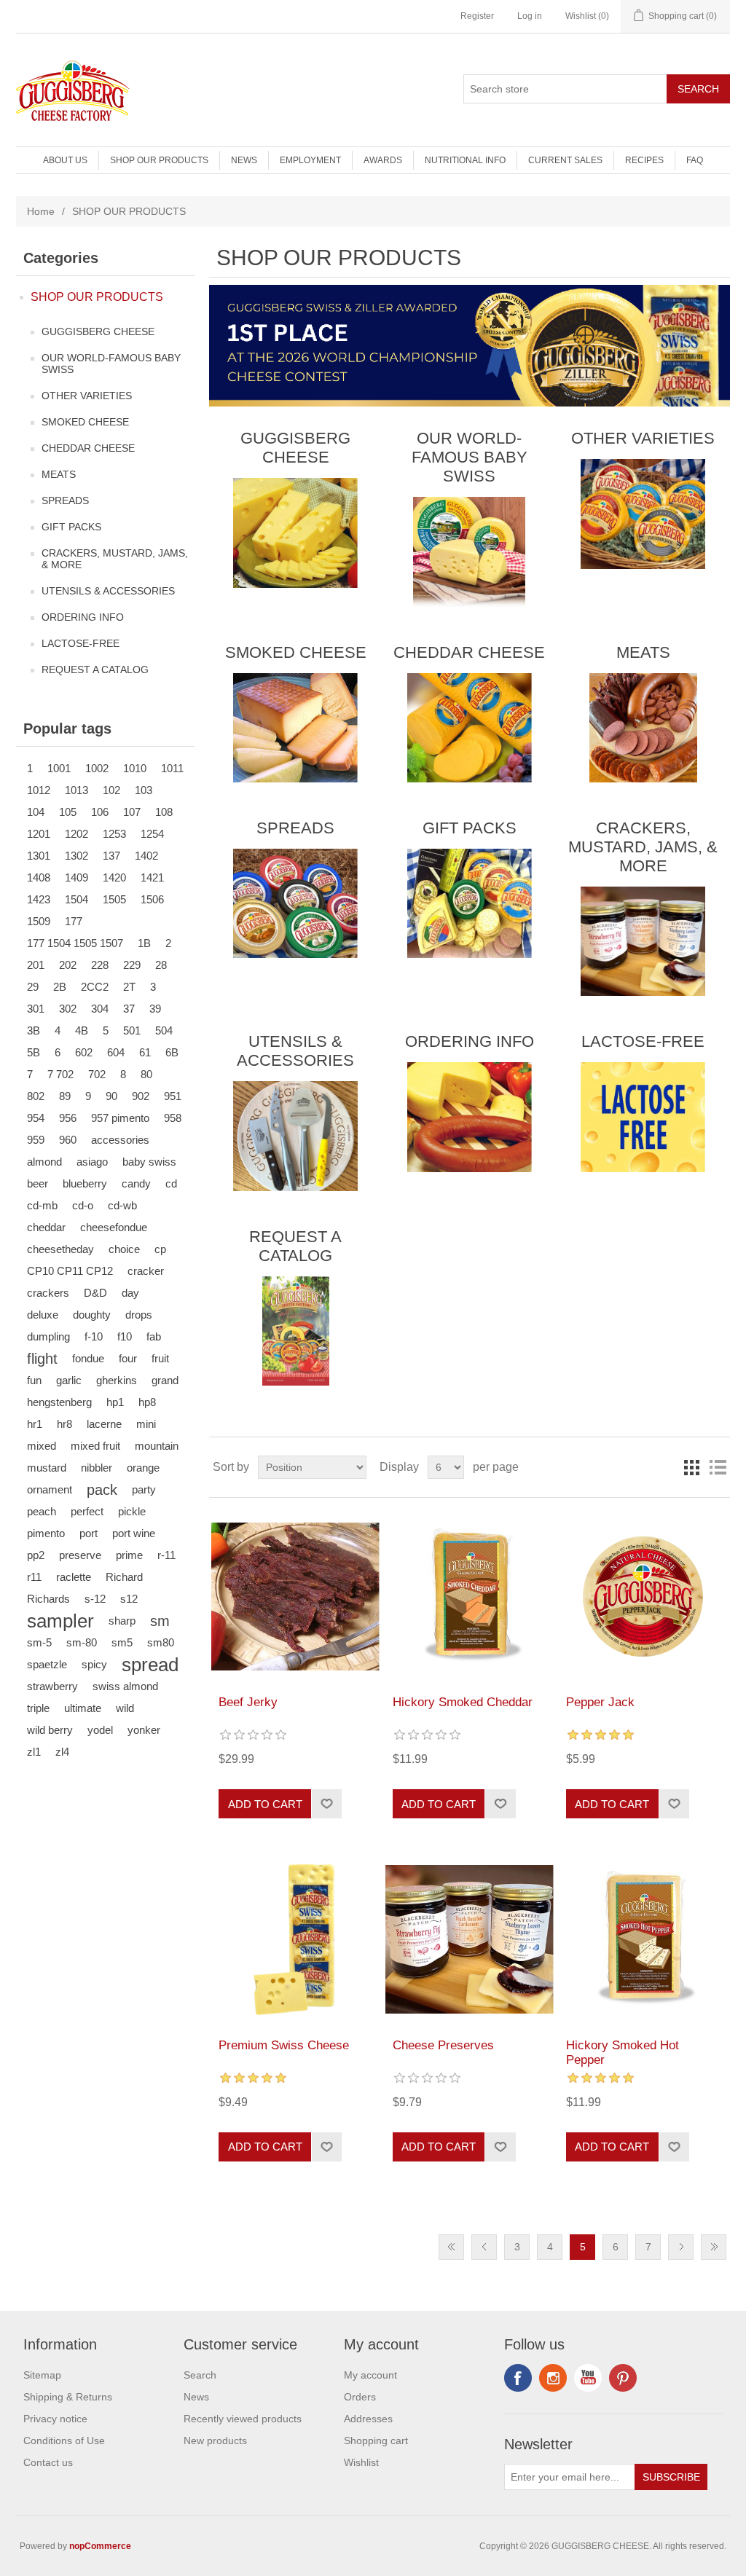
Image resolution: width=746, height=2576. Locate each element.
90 (111, 1096)
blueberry (85, 1183)
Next (681, 2247)
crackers (48, 1293)
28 (161, 965)
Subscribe (671, 2477)
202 (68, 965)
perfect (87, 1511)
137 (111, 856)
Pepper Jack (600, 1702)
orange (143, 1468)
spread (150, 1665)
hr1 (35, 1424)
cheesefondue (114, 1227)
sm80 (161, 1642)
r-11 (166, 1555)
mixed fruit (95, 1446)
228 (100, 965)
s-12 (95, 1599)
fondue (88, 1358)
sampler (60, 1621)
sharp (122, 1621)
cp (160, 1249)
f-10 (94, 1336)
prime (129, 1555)
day (130, 1293)
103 (144, 790)
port (89, 1533)
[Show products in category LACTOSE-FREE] (643, 1117)
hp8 (147, 1402)
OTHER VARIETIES (87, 396)
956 (68, 1118)
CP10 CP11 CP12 (70, 1271)
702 (97, 1074)
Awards (383, 160)
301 (36, 1009)
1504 (76, 899)
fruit (160, 1358)
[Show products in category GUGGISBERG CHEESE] (295, 533)
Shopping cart (376, 2440)
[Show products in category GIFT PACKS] (470, 903)
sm (160, 1621)
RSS (553, 2378)
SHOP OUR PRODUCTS (159, 160)
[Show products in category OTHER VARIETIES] (643, 514)
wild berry (50, 1730)
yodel (100, 1730)
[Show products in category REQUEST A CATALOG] (295, 1331)
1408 (39, 877)
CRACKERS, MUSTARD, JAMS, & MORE (115, 559)
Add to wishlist (326, 1804)
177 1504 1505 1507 (75, 943)
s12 (129, 1599)
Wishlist (361, 2462)
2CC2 (95, 987)
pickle (132, 1511)
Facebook (518, 2378)
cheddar (46, 1227)
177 (74, 921)
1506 (152, 899)
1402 (146, 856)
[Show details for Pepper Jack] (643, 1597)
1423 (39, 899)
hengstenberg (59, 1402)
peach (42, 1511)
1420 (114, 877)
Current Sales (565, 160)
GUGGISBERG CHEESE (98, 331)
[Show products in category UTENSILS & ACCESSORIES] (295, 1136)
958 (173, 1118)
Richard (124, 1577)
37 (129, 1009)
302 (68, 1009)
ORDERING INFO (83, 617)
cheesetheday (60, 1249)
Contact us (48, 2462)
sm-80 (82, 1642)
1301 (39, 856)
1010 (135, 768)
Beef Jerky (248, 1702)
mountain (157, 1446)
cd (171, 1183)
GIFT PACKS (71, 527)
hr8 (64, 1424)
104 (36, 812)
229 (132, 965)
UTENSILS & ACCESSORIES (108, 591)
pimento (46, 1533)
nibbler (97, 1468)
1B (144, 943)
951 (173, 1096)
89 (65, 1096)
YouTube (588, 2378)
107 (132, 812)
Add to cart (265, 1804)
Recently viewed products (243, 2419)
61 (145, 1052)
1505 (114, 899)
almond (44, 1162)
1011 (172, 768)
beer (38, 1183)
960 (68, 1140)
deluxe (43, 1315)
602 (84, 1052)
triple (38, 1708)
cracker (146, 1271)
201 (36, 965)
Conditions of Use (64, 2440)
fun (34, 1380)
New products (215, 2440)
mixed (42, 1446)
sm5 (122, 1642)
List (718, 1467)
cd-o (83, 1205)
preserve (80, 1555)
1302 (76, 856)
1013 (76, 790)
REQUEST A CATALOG (95, 669)
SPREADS (65, 500)
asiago (92, 1162)
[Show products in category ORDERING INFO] (470, 1117)
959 (36, 1140)
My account (370, 2375)
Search (698, 89)
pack (102, 1490)
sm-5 (39, 1642)
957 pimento (120, 1118)
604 (116, 1052)
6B (172, 1052)
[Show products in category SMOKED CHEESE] (295, 728)
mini (146, 1424)
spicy (94, 1664)
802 (36, 1096)
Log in (530, 16)
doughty (92, 1315)
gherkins (117, 1380)
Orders (360, 2397)
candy (136, 1183)
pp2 (36, 1555)
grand (165, 1380)
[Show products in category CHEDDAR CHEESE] (470, 728)
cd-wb (122, 1205)
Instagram (623, 2378)
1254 (152, 834)
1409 (76, 877)
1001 (59, 768)
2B (60, 987)
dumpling (48, 1336)
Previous (484, 2247)
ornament (50, 1489)
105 (68, 812)
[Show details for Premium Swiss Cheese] (295, 1939)
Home (41, 211)
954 (36, 1118)
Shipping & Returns (68, 2397)
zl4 (62, 1752)
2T (129, 987)
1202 (76, 834)
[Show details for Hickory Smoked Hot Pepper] (643, 1939)
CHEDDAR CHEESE (88, 448)
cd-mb (42, 1205)
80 (146, 1074)
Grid (691, 1467)
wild (125, 1708)
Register (477, 16)
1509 (39, 921)
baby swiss (149, 1162)
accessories (120, 1140)
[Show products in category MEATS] (643, 728)
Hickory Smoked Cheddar (463, 1702)
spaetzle (47, 1664)
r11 (34, 1577)
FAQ (695, 160)
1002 (97, 768)
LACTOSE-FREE (81, 643)
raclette (74, 1577)
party (144, 1489)
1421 (152, 877)
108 (164, 812)
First (451, 2247)
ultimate (83, 1708)
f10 (125, 1336)
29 (33, 987)
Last (714, 2247)
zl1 (34, 1752)
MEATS (59, 474)
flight (42, 1359)
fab (154, 1336)
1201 (39, 834)
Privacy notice (55, 2419)
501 (132, 1030)
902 (141, 1096)
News (244, 160)
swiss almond (125, 1686)
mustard (47, 1468)
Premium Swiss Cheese (284, 2045)
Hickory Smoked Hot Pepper (623, 2053)
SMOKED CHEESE (85, 422)
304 (100, 1009)
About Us (65, 160)
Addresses (368, 2419)
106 (100, 812)
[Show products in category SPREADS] (295, 903)
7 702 (60, 1074)
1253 (114, 834)
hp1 (115, 1402)
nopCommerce (100, 2546)
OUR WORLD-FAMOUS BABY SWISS (111, 364)
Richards (48, 1599)
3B (34, 1030)
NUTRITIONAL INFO (465, 160)
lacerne (104, 1424)
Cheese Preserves (443, 2045)
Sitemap (42, 2375)
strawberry (52, 1686)
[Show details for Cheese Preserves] (470, 1939)
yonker (144, 1730)
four (128, 1358)
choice (124, 1249)
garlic (69, 1380)
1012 (39, 790)
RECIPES (644, 160)
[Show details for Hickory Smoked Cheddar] (470, 1597)
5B (34, 1052)
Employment (310, 160)
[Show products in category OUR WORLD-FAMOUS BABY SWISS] (470, 551)
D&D (95, 1293)
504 (164, 1030)
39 (155, 1009)
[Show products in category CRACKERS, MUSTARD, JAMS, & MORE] (643, 941)
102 (111, 790)
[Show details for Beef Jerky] (295, 1597)
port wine (134, 1533)
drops (139, 1315)
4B (82, 1030)
